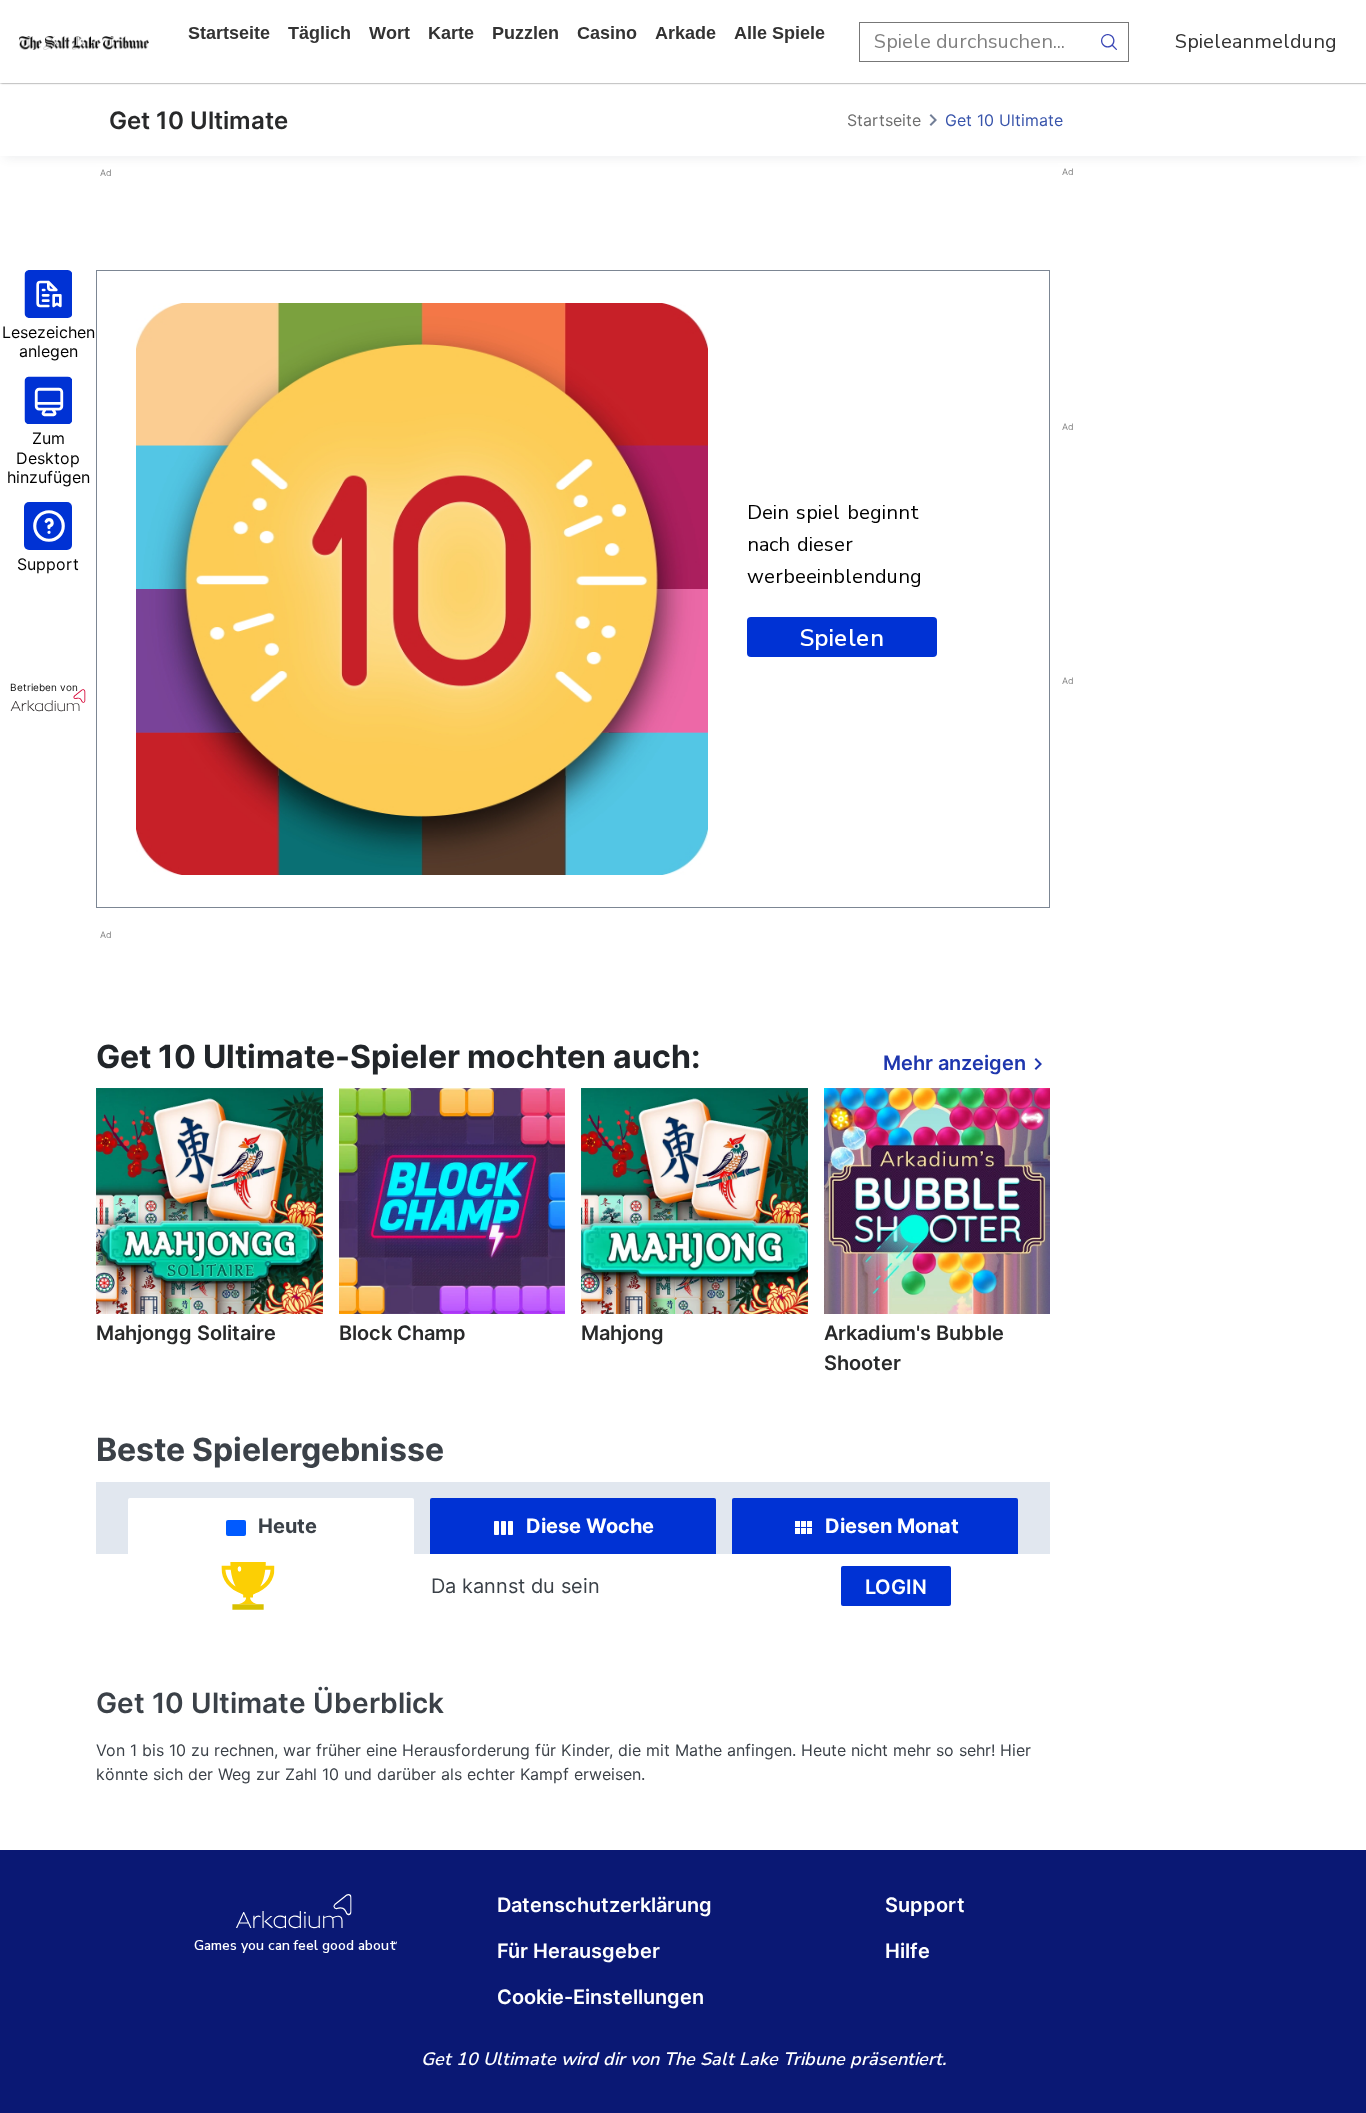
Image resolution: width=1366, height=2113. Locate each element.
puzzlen (525, 33)
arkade (685, 33)
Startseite (229, 33)
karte (451, 33)
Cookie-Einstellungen (600, 1997)
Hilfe (907, 1951)
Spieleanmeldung (1256, 41)
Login (896, 1587)
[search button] (1109, 42)
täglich (319, 33)
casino (607, 33)
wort (389, 33)
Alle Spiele (779, 33)
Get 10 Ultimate (1004, 120)
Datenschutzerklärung (604, 1905)
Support (925, 1905)
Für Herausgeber (578, 1951)
